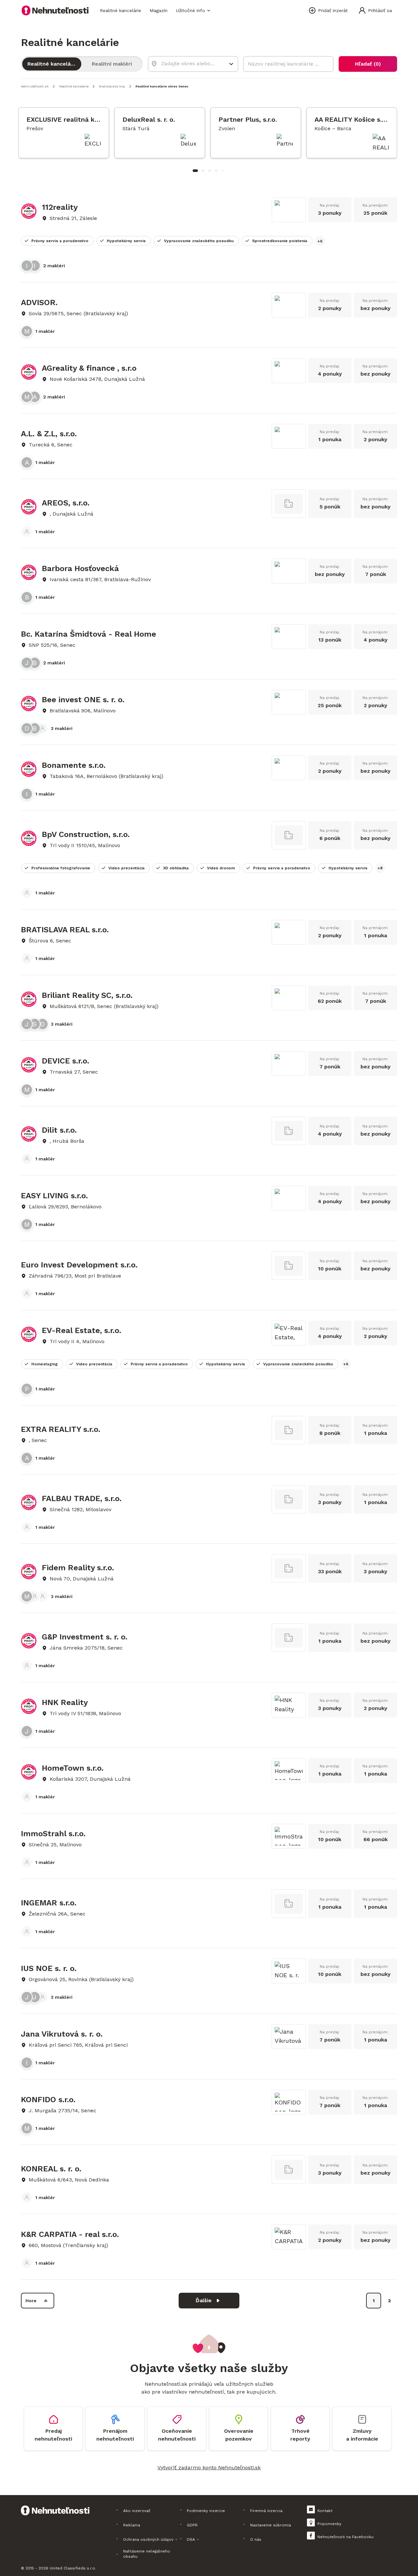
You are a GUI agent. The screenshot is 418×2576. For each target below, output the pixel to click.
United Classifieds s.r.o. (73, 2568)
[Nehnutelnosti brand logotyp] (55, 10)
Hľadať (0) (368, 64)
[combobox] (188, 63)
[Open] (231, 64)
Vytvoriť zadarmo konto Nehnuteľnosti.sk (209, 2467)
